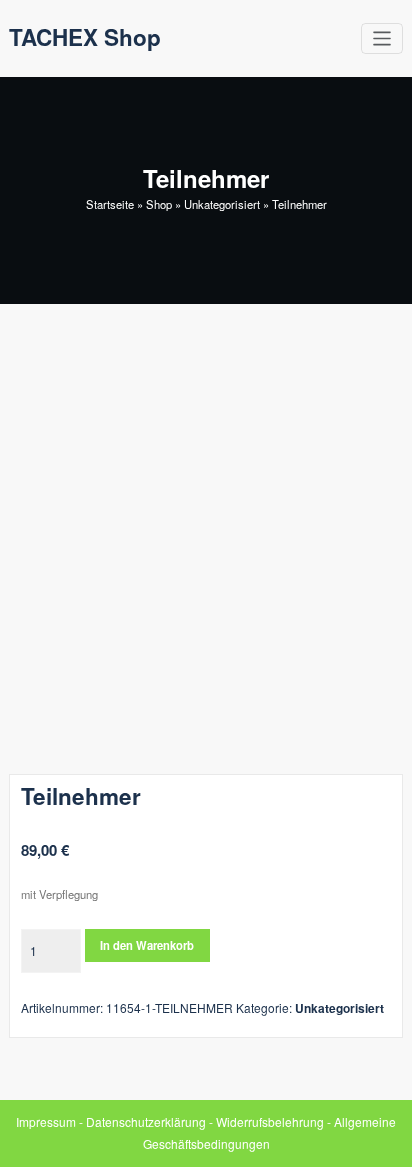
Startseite (110, 204)
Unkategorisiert (222, 204)
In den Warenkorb (147, 945)
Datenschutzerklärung (146, 1121)
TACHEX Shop (85, 37)
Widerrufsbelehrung (270, 1121)
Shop (159, 204)
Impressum (46, 1121)
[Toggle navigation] (382, 38)
